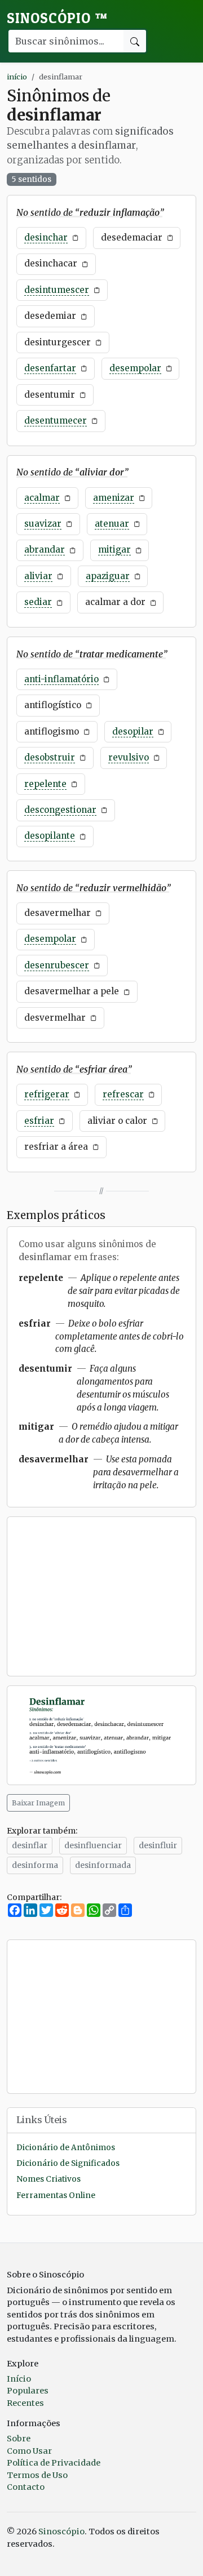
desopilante (50, 836)
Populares (28, 2391)
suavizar (43, 524)
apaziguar (108, 576)
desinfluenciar (93, 1845)
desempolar (135, 368)
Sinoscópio (57, 18)
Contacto (26, 2487)
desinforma (35, 1865)
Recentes (25, 2403)
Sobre (19, 2439)
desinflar (30, 1845)
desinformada (103, 1865)
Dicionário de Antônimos (66, 2148)
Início (19, 2379)
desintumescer (57, 290)
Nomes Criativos (48, 2179)
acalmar (42, 498)
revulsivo (129, 757)
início (17, 77)
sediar (38, 602)
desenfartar (50, 368)
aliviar (38, 576)
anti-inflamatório (61, 679)
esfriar (39, 1121)
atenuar (112, 524)
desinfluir (158, 1845)
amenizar (114, 498)
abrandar (45, 550)
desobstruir (50, 757)
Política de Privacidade (54, 2463)
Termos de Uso (37, 2475)
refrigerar (47, 1094)
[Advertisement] (101, 1596)
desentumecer (56, 421)
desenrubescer (57, 965)
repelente (45, 784)
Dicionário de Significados (68, 2163)
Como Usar (29, 2451)
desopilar (133, 731)
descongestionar (60, 810)
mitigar (114, 550)
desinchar (46, 237)
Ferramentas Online (56, 2195)
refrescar (123, 1094)
